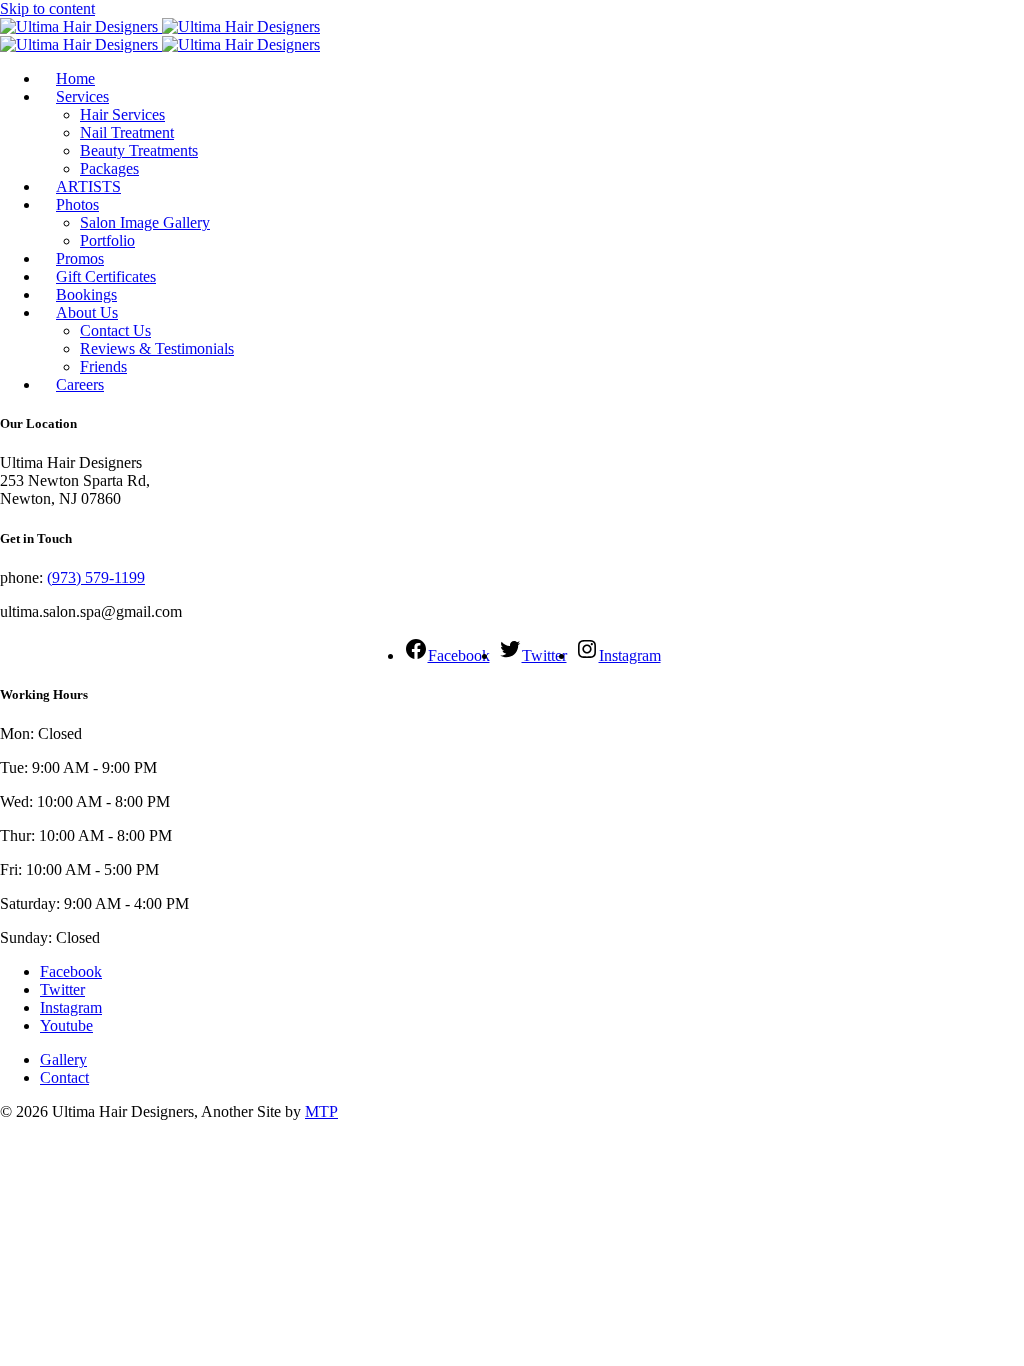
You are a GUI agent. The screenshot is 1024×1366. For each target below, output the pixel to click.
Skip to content (47, 8)
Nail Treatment (127, 132)
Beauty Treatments (139, 150)
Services (82, 96)
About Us (87, 312)
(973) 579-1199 (96, 577)
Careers (80, 384)
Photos (77, 204)
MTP (321, 1111)
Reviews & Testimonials (157, 348)
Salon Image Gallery (145, 222)
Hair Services (122, 114)
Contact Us (115, 330)
